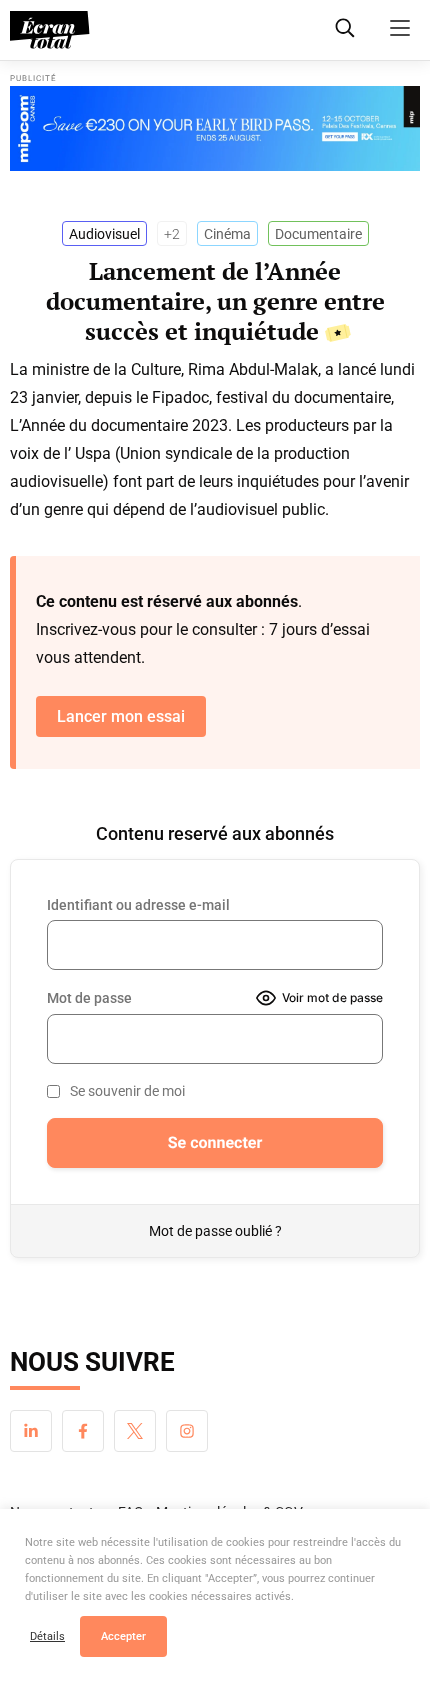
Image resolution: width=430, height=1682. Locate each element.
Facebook (83, 1431)
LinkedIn (31, 1431)
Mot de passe (89, 998)
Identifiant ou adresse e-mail (138, 905)
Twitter (135, 1431)
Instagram (187, 1431)
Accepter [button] (123, 1636)
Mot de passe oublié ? (215, 1231)
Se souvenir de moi (127, 1091)
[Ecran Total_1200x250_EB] (215, 128)
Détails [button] (47, 1636)
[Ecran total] (50, 30)
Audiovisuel (104, 234)
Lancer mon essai (121, 716)
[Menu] (400, 28)
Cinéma (227, 234)
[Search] (345, 28)
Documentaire (318, 234)
